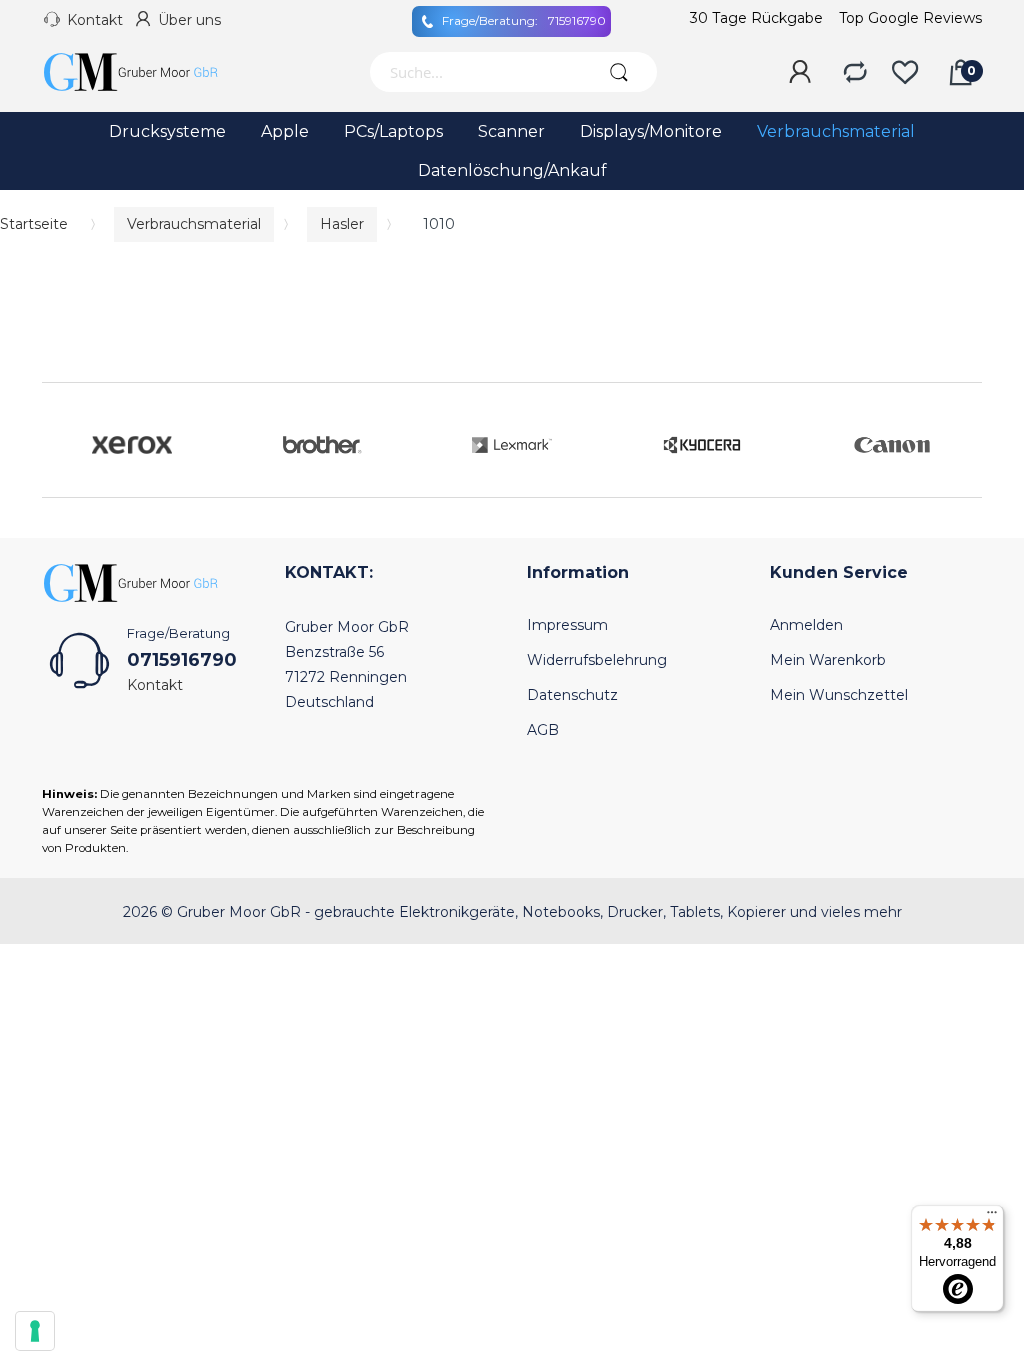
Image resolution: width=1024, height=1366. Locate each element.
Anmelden (806, 625)
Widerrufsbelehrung (597, 660)
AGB (543, 730)
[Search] (619, 72)
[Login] (800, 73)
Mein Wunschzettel (839, 695)
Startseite (34, 224)
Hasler (342, 224)
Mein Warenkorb (828, 660)
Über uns (189, 20)
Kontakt (95, 20)
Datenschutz (572, 695)
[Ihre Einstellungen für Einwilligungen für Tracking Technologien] (35, 1331)
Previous (62, 440)
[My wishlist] (905, 73)
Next (962, 440)
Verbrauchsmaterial (194, 224)
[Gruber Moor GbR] (147, 72)
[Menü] (992, 1217)
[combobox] (475, 72)
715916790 (524, 20)
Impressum (567, 625)
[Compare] (855, 73)
